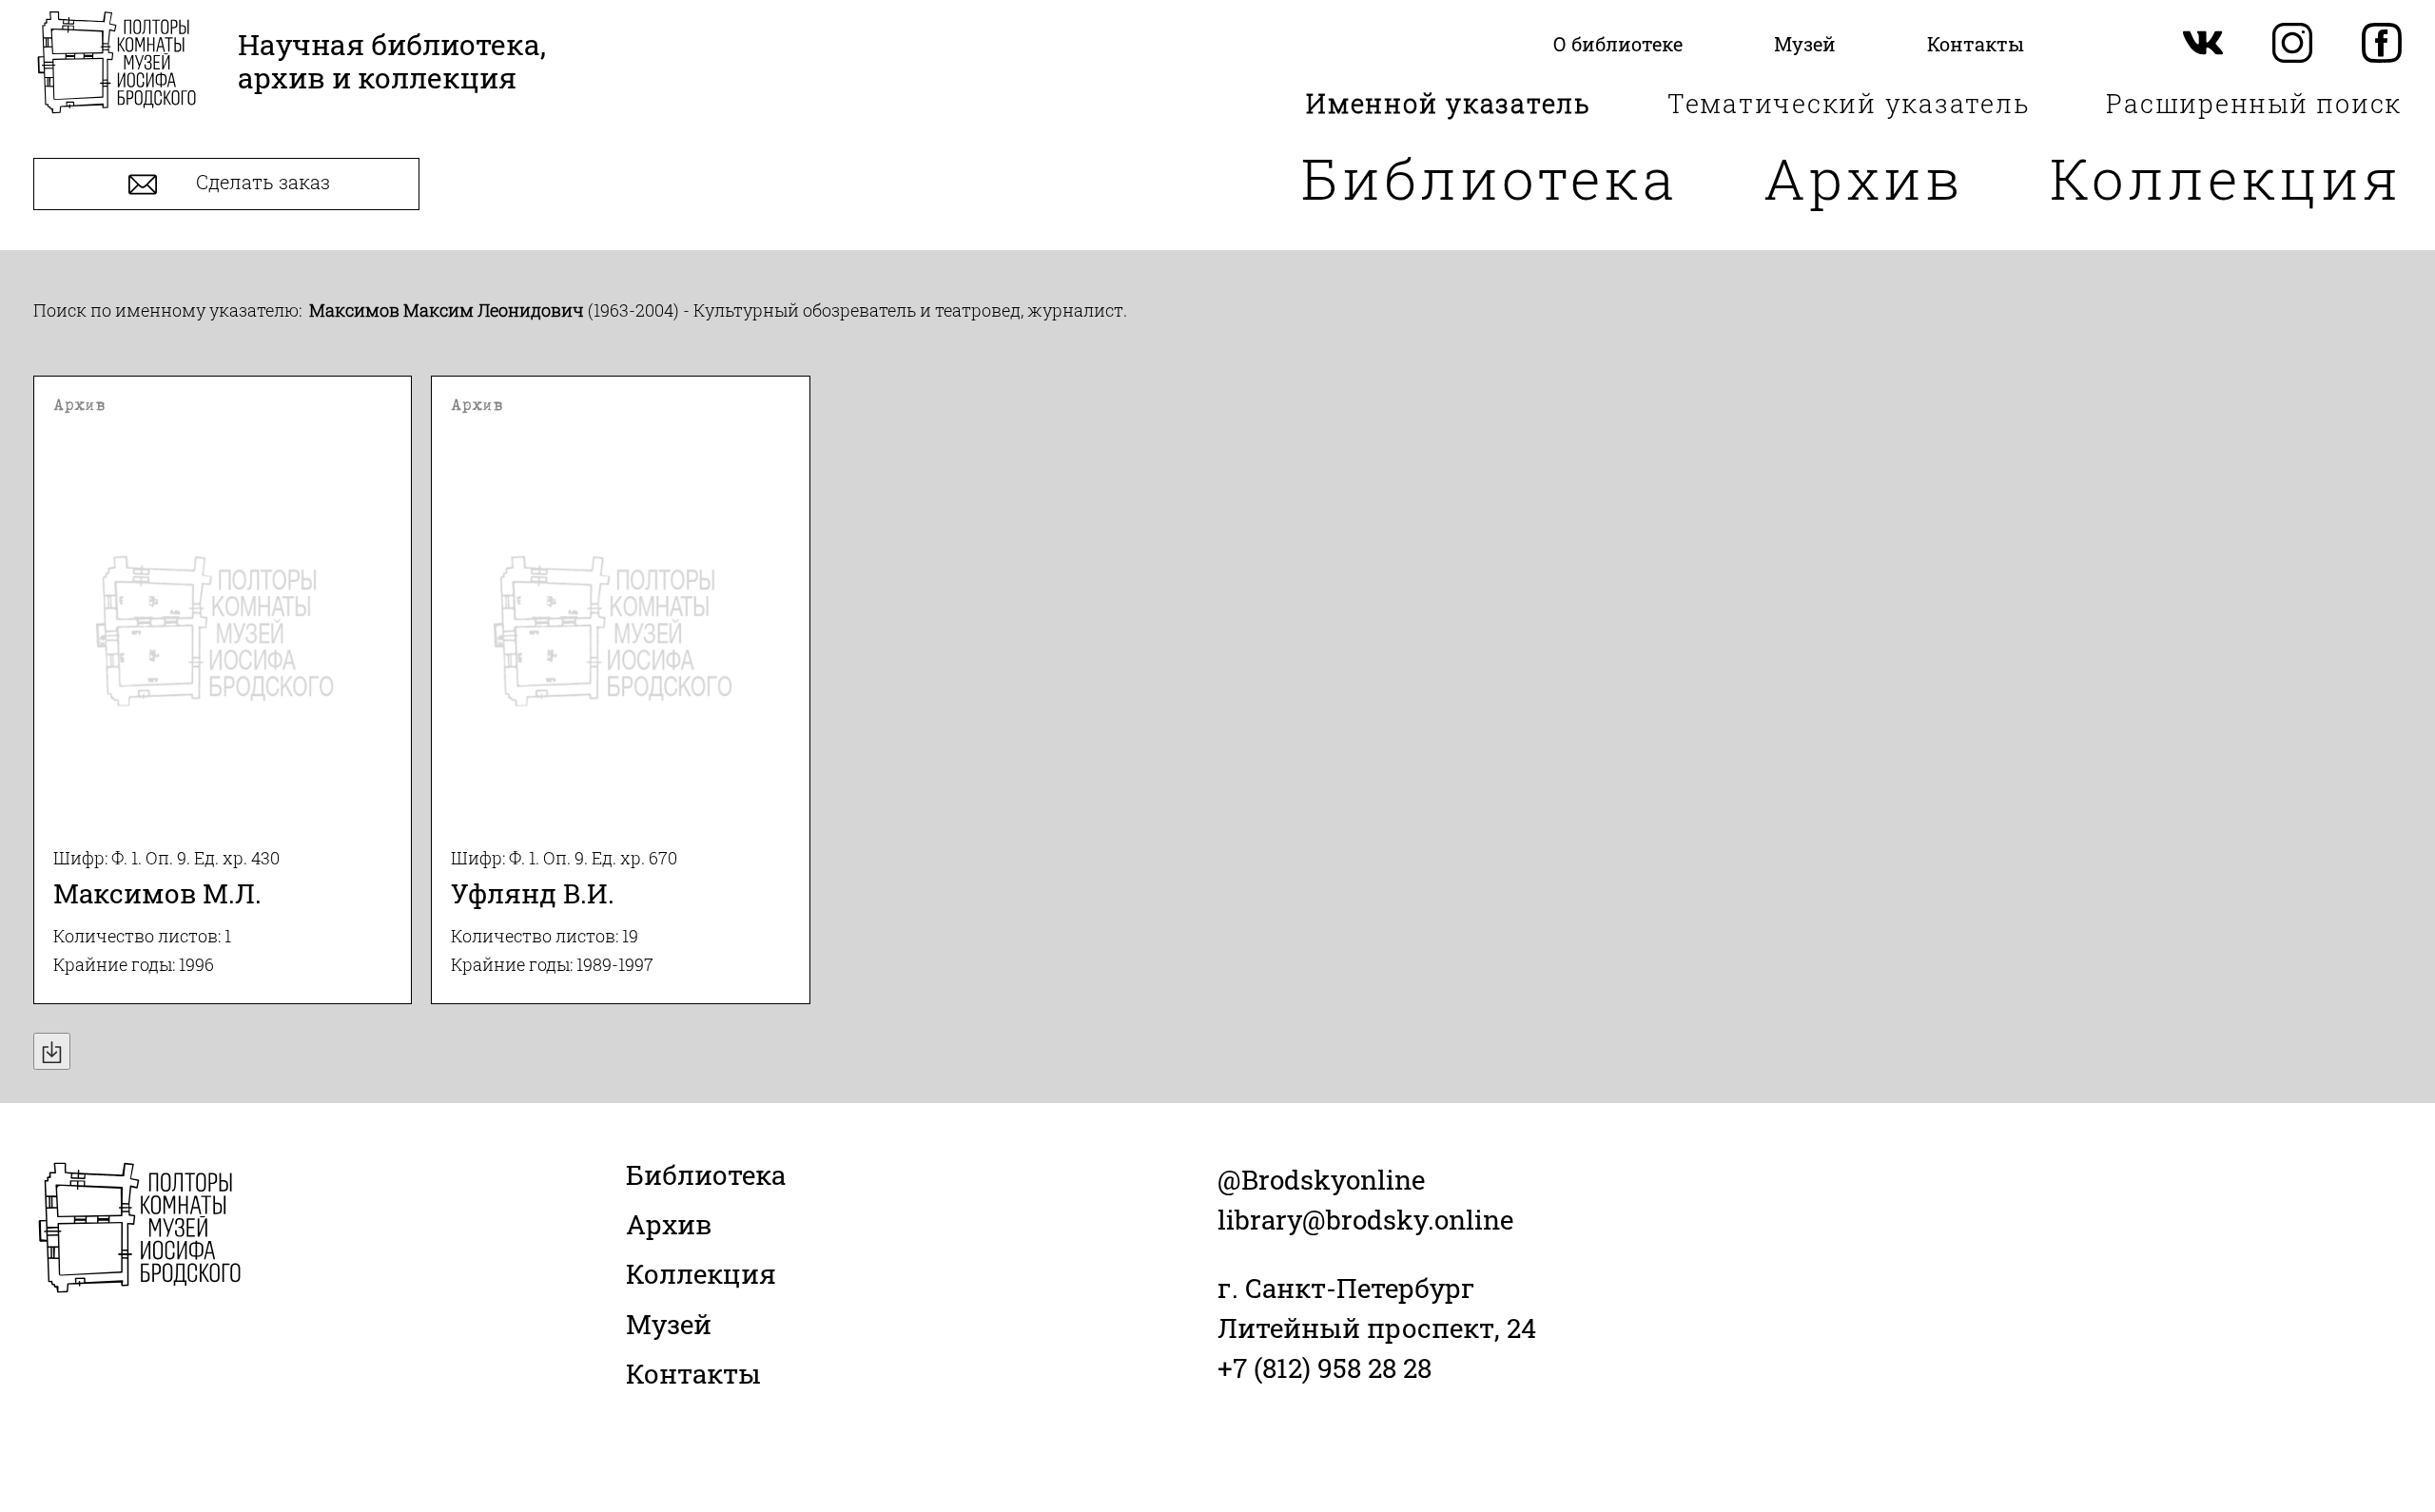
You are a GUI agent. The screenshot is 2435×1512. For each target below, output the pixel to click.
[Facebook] (2382, 44)
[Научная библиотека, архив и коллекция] (117, 64)
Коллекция (2226, 177)
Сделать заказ (261, 183)
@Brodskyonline (1321, 1180)
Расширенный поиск (2254, 103)
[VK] (2203, 44)
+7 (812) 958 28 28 (1325, 1368)
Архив (1864, 177)
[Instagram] (2292, 44)
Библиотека (1490, 177)
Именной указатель (1449, 103)
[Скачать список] (52, 1051)
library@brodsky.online (1365, 1220)
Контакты (693, 1374)
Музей (669, 1324)
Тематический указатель (1849, 103)
